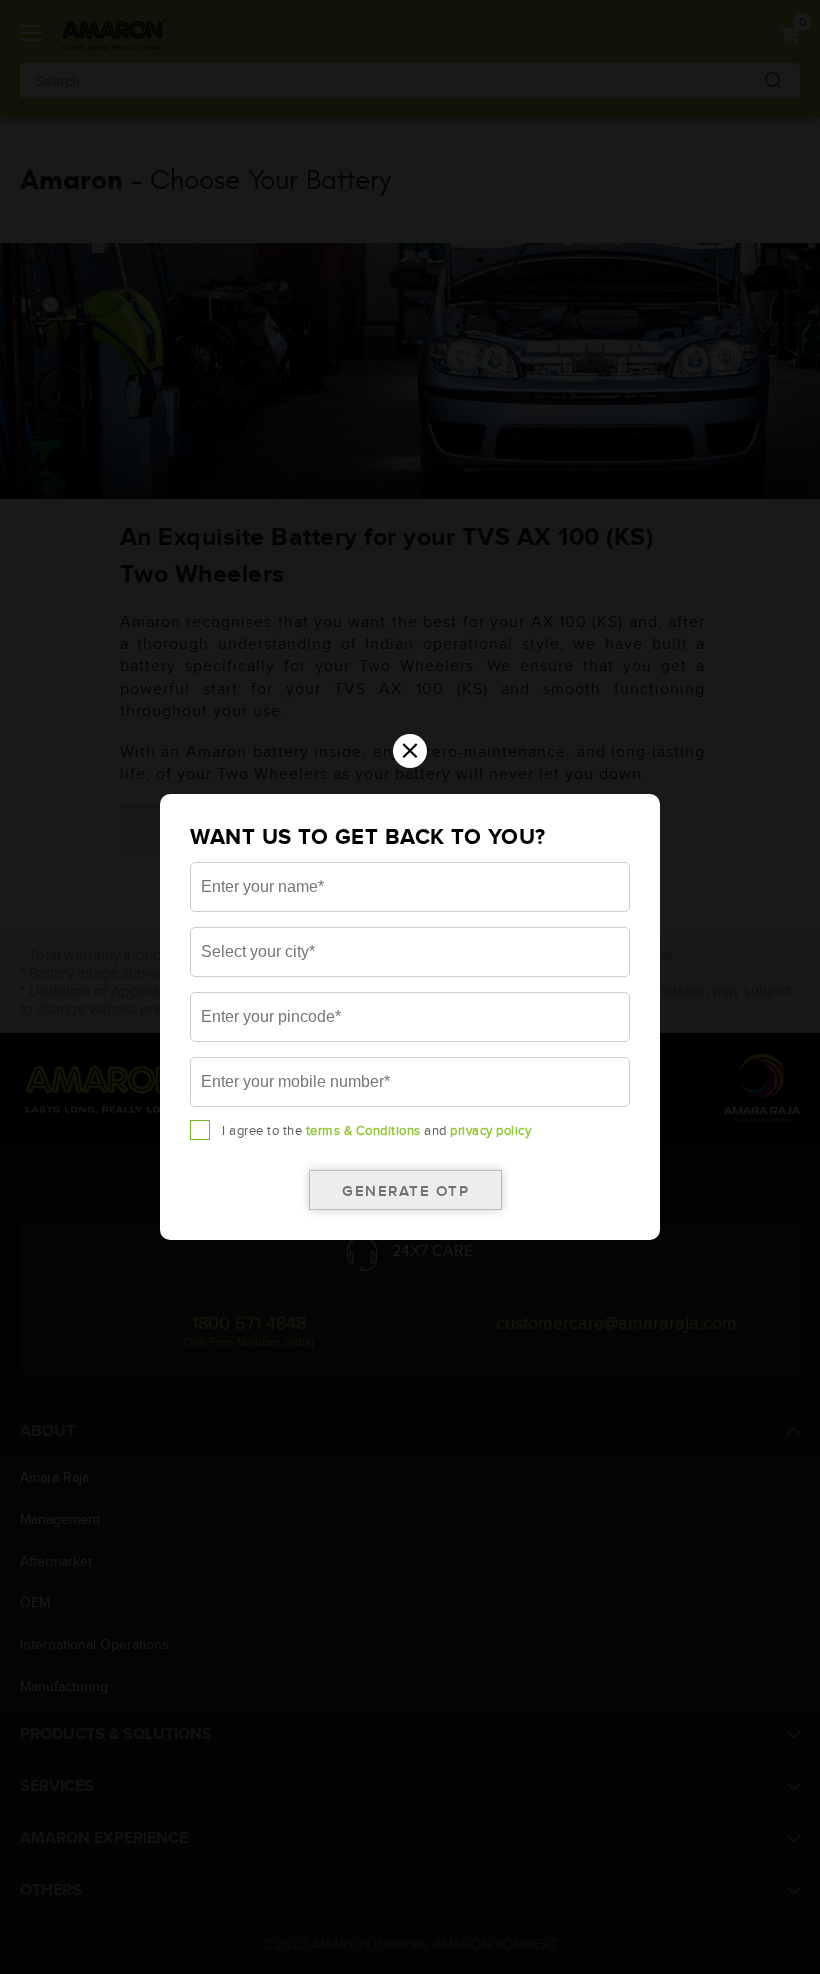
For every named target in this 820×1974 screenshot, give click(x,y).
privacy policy (490, 1131)
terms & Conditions (363, 1131)
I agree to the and (376, 1131)
